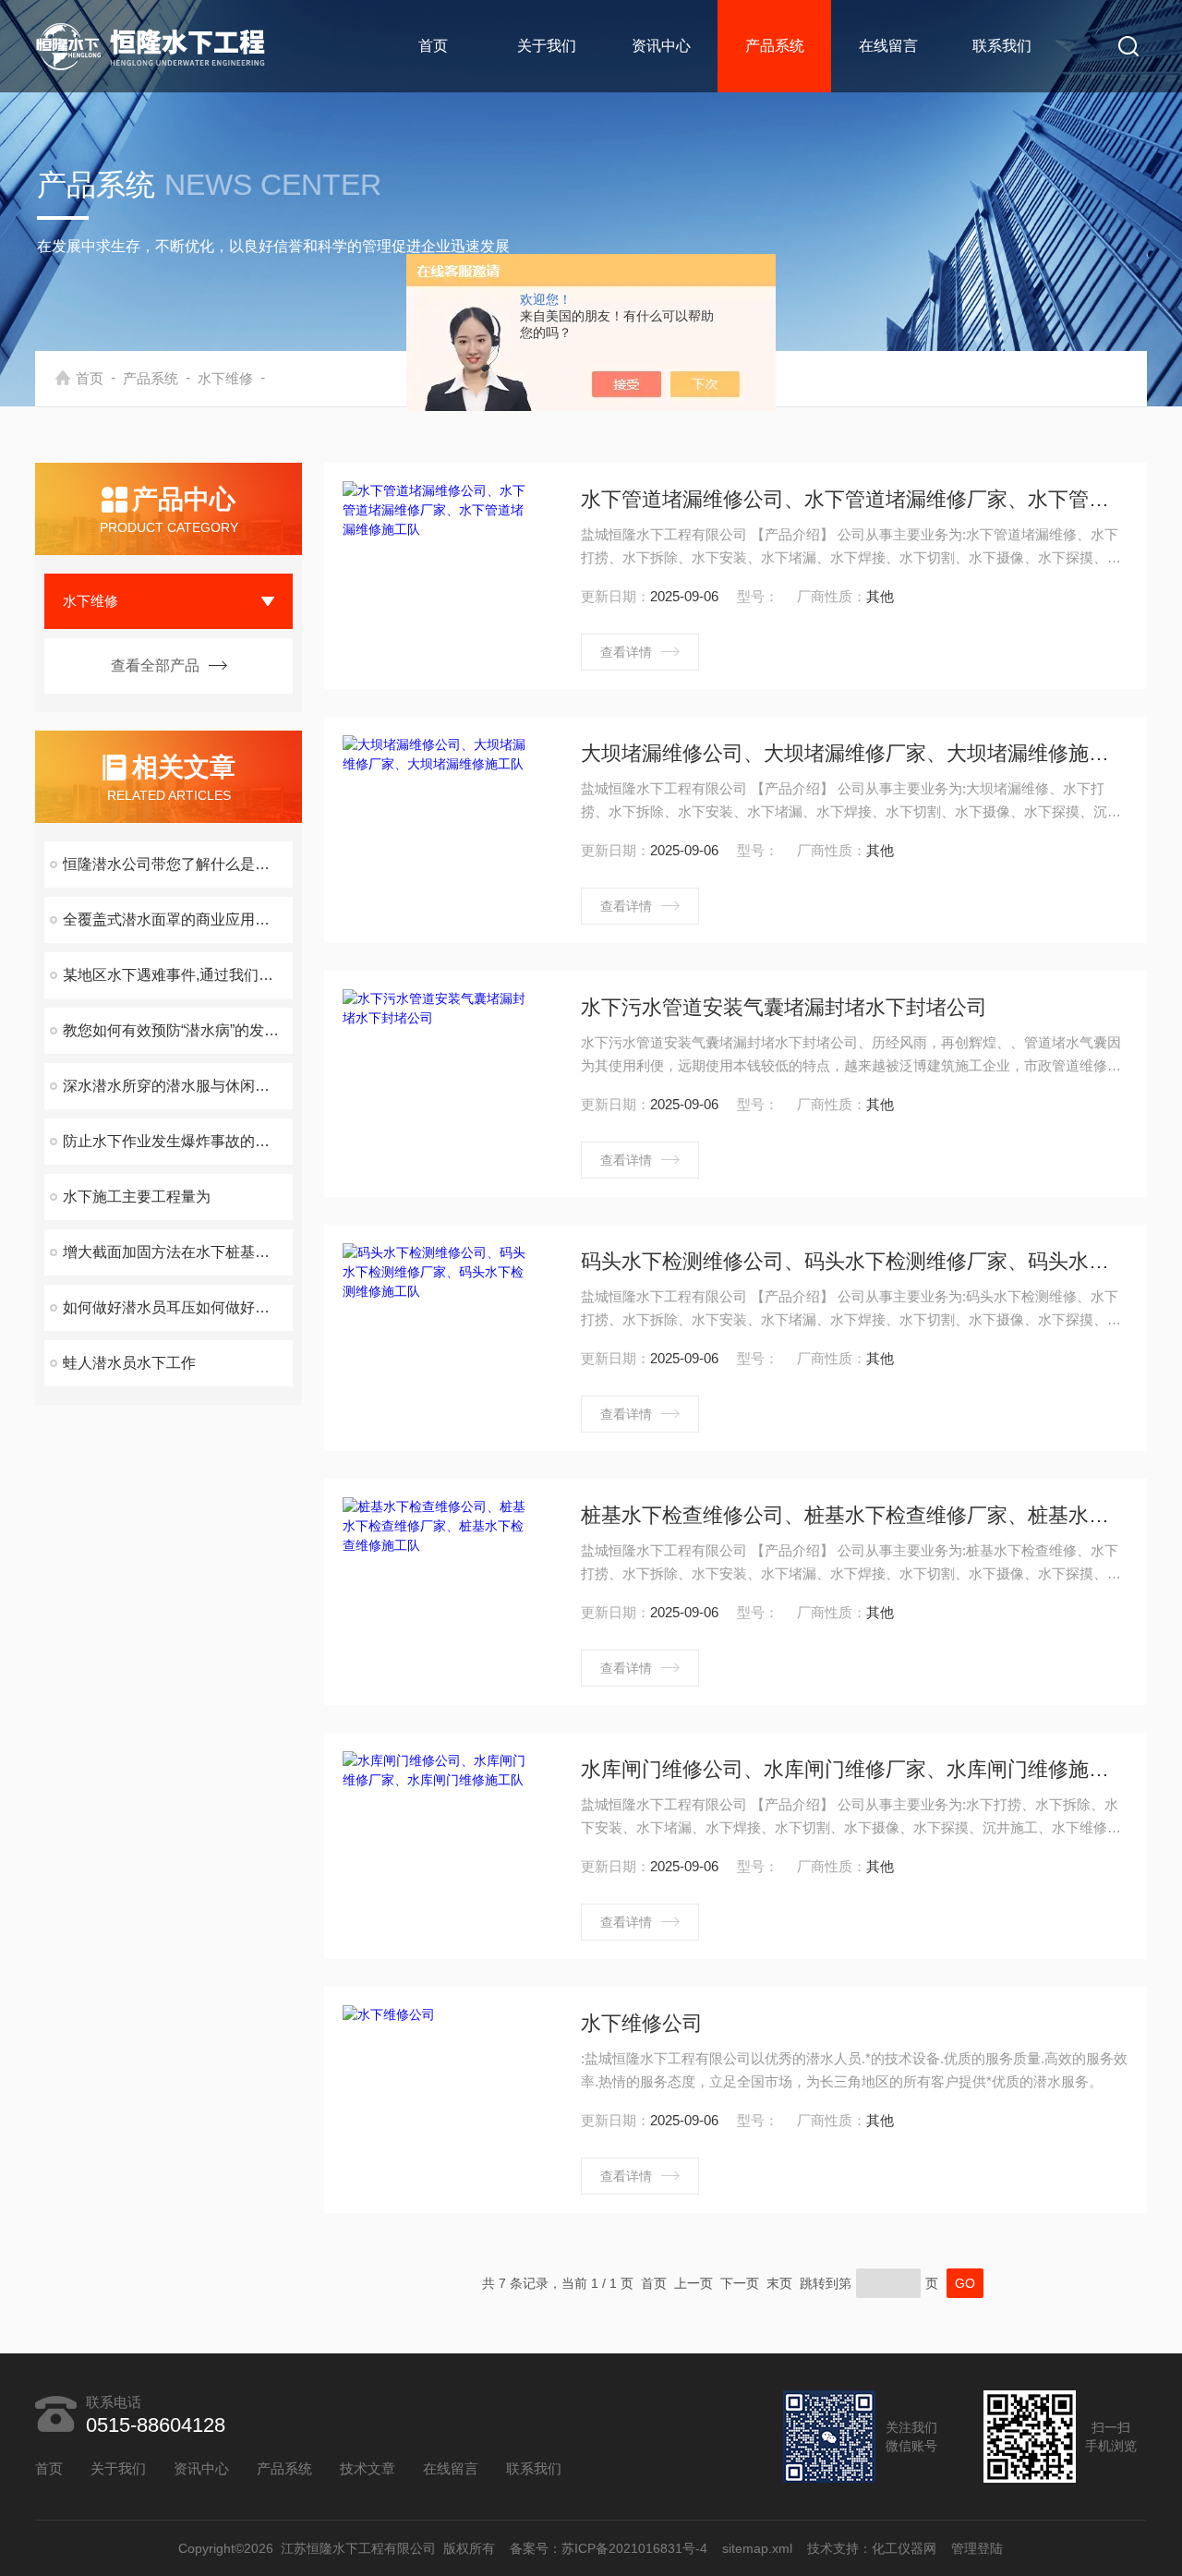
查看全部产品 (155, 665)
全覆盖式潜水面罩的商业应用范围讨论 (178, 919)
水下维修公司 (642, 2023)
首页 (433, 46)
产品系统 (775, 46)
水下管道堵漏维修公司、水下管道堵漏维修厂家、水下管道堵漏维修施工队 (854, 499)
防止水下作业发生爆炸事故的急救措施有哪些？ (178, 1141)
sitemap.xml (758, 2548)
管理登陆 (978, 2548)
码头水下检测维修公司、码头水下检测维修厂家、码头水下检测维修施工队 (854, 1261)
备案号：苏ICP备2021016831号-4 (609, 2548)
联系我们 (1002, 46)
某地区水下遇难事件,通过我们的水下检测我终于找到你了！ (178, 975)
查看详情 (626, 652)
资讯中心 (661, 46)
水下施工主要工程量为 (137, 1197)
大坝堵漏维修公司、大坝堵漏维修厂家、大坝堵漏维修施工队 (854, 753)
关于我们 (547, 46)
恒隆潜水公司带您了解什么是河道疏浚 (178, 864)
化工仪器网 (905, 2548)
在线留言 (888, 46)
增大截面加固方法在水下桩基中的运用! (178, 1252)
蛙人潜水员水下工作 (129, 1363)
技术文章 (368, 2468)
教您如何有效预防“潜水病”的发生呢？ (178, 1030)
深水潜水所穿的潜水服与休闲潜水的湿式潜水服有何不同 (178, 1086)
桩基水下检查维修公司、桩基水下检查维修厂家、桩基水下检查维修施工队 (854, 1515)
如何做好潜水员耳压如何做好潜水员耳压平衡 (178, 1307)
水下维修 (225, 378)
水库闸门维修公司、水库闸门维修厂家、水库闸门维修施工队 (854, 1769)
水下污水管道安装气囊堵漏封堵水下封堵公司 (784, 1007)
